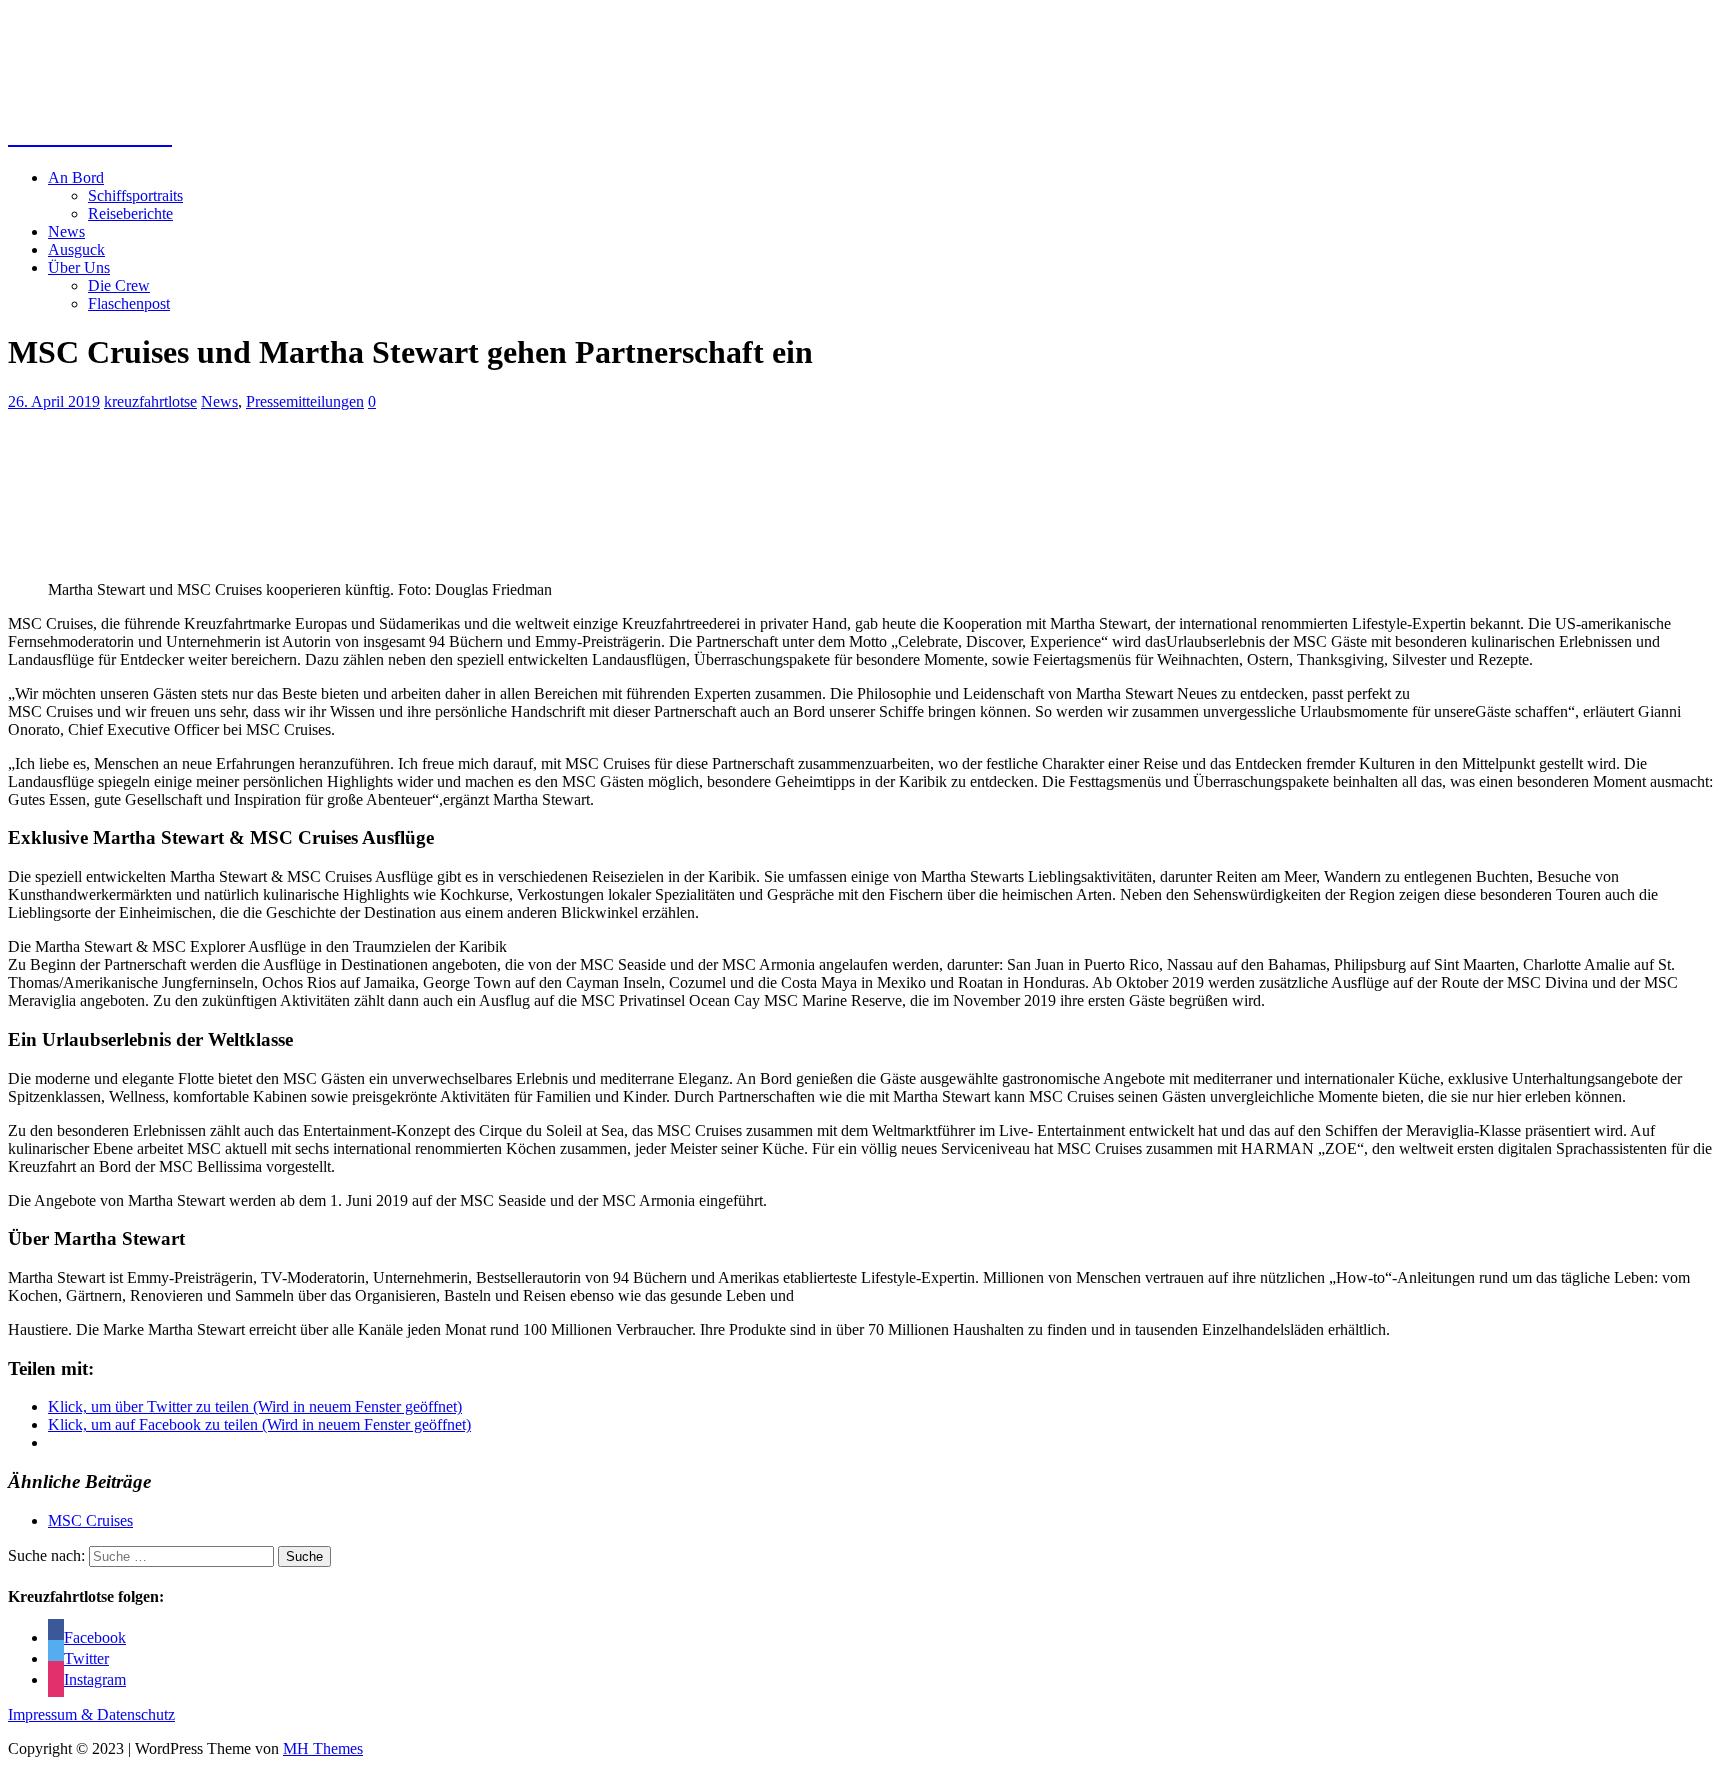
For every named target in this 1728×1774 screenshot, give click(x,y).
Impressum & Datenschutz (91, 1714)
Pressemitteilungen (305, 401)
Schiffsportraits (135, 195)
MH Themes (323, 1748)
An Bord (76, 177)
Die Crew (119, 285)
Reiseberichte (130, 213)
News (66, 231)
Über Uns (79, 267)
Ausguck (76, 249)
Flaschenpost (129, 303)
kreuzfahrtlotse (150, 401)
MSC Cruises (90, 1520)
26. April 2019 (54, 401)
